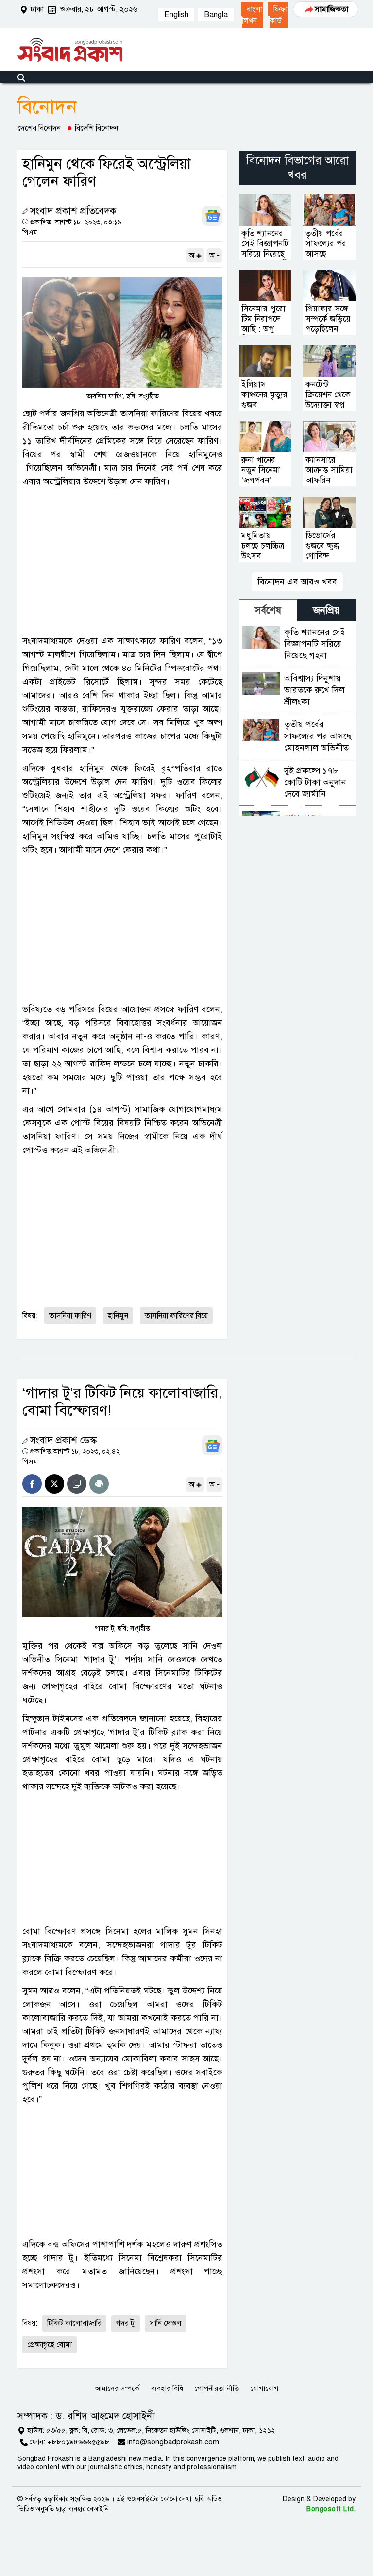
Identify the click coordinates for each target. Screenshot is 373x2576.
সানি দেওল (166, 2323)
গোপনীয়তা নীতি (217, 2388)
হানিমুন (118, 1316)
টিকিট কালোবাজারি (74, 2323)
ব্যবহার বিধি (167, 2388)
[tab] (268, 610)
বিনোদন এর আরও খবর (297, 582)
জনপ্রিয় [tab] (326, 610)
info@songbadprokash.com (173, 2442)
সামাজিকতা (331, 9)
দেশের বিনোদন (39, 128)
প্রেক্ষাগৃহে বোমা (50, 2345)
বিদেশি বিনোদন (96, 128)
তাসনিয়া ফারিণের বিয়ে (176, 1316)
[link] (252, 15)
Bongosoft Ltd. (331, 2509)
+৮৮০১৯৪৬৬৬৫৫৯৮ (78, 2442)
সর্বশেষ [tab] (268, 610)
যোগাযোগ (264, 2388)
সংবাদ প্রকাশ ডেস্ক (63, 1440)
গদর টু (126, 2323)
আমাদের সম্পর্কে (117, 2388)
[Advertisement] (122, 561)
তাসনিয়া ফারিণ (70, 1316)
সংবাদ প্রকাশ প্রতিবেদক (73, 211)
